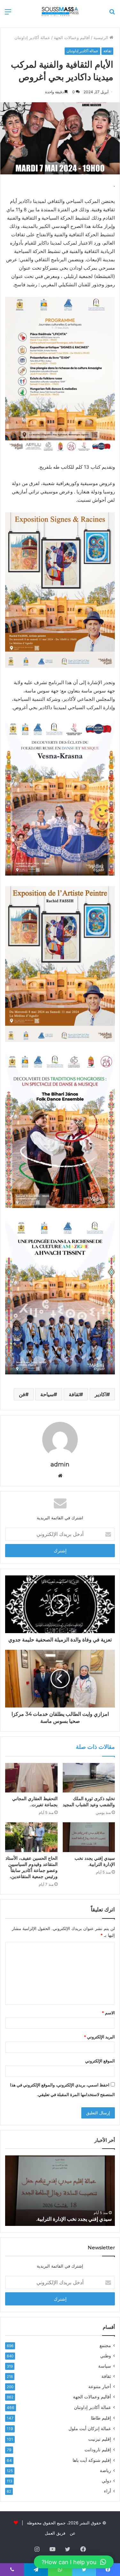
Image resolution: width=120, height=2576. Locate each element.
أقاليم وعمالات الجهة (72, 38)
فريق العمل (55, 2533)
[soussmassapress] (60, 11)
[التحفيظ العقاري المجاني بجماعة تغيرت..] (31, 1778)
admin (60, 1464)
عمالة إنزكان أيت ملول (90, 2428)
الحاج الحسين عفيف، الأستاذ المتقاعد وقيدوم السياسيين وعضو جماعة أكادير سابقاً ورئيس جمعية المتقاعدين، (32, 1867)
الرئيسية (101, 38)
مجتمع (105, 2345)
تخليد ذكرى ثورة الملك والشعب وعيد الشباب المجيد (89, 1802)
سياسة (105, 2366)
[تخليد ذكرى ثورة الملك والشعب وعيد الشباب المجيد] (89, 1778)
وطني (106, 2356)
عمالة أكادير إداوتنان (32, 38)
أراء (108, 2491)
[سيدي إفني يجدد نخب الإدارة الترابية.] (89, 1837)
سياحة (47, 1394)
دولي (106, 2481)
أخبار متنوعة (100, 2387)
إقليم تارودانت (98, 2450)
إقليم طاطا (101, 2418)
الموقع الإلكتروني (100, 2061)
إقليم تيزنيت (100, 2439)
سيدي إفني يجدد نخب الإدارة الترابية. (95, 1861)
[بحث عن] (112, 14)
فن (22, 1394)
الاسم (108, 2013)
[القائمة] (8, 14)
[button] (74, 2562)
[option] (59, 2191)
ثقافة (107, 51)
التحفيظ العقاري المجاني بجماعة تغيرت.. (35, 1802)
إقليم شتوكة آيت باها (92, 2460)
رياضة (105, 2471)
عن (73, 2533)
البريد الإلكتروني (99, 2037)
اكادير (101, 1394)
